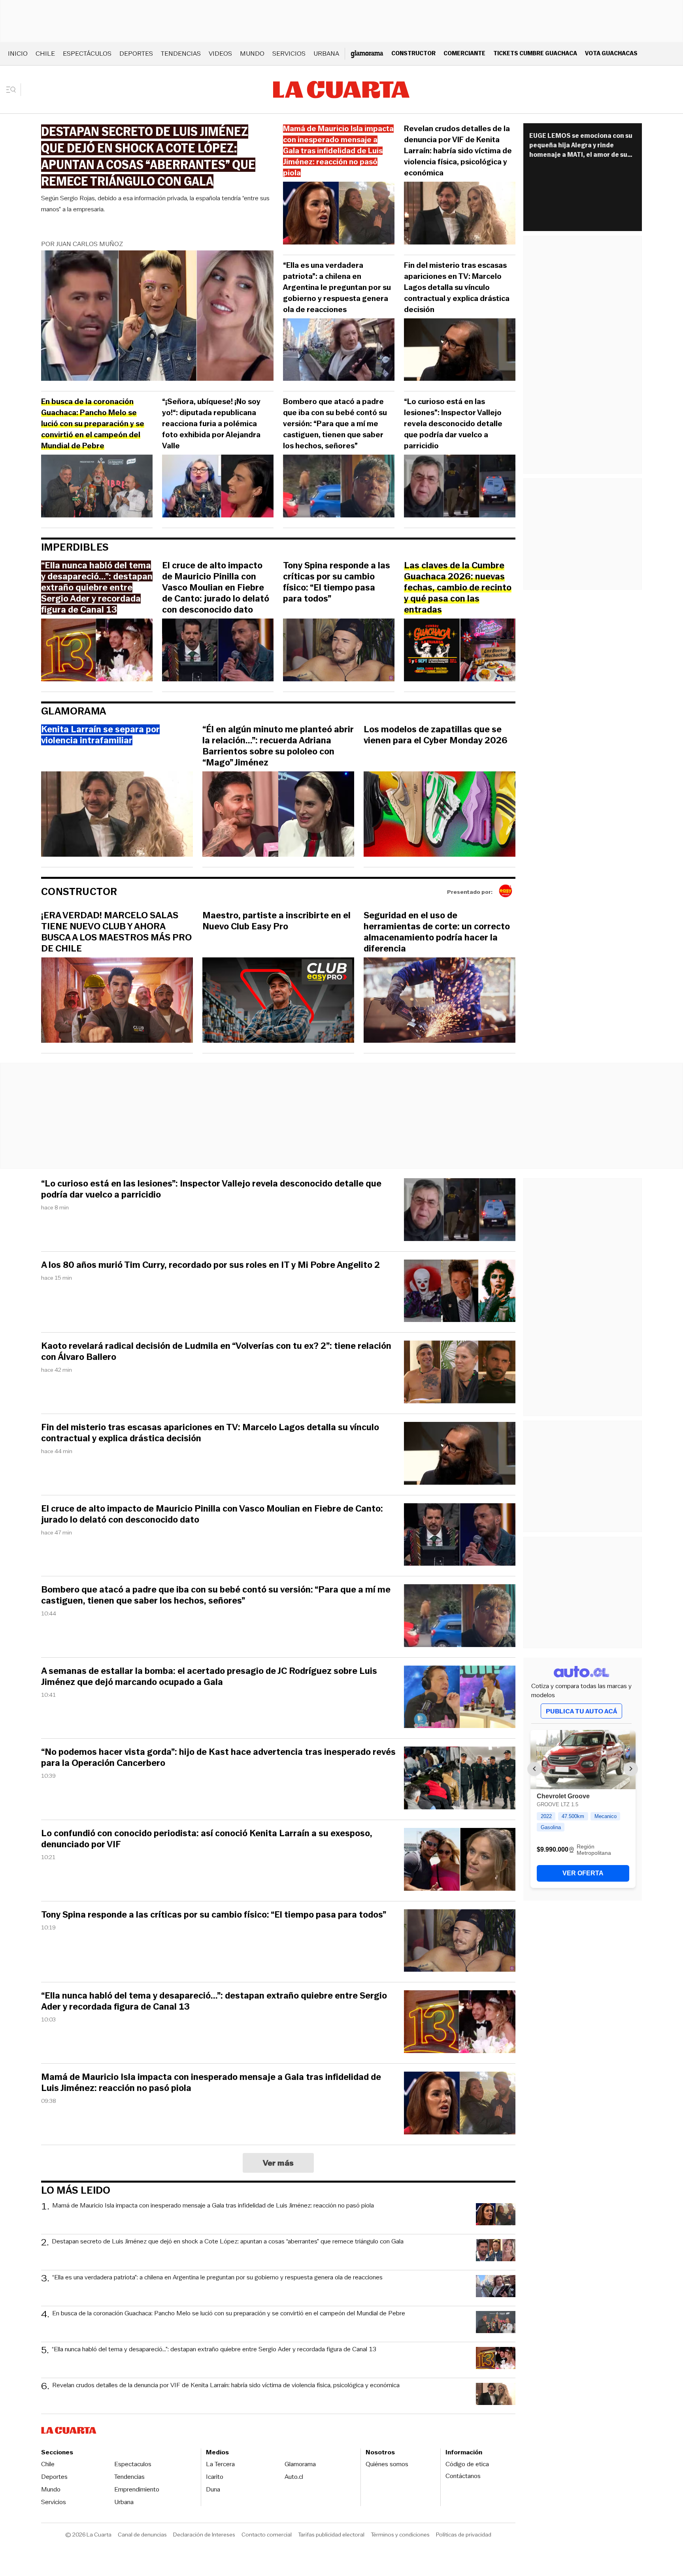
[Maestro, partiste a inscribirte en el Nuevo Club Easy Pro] (278, 1001)
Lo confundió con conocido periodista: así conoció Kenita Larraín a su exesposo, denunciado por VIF (207, 1839)
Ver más (278, 2163)
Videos (220, 54)
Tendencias (181, 54)
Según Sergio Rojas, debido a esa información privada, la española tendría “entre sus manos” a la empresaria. (155, 204)
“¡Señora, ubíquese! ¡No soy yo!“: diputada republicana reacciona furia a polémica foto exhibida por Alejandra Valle (211, 424)
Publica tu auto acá (581, 1711)
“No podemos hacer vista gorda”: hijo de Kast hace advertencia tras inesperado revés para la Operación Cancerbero (218, 1758)
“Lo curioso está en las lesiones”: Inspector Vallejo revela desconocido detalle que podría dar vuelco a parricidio (453, 424)
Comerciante (464, 53)
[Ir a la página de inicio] (341, 90)
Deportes (136, 54)
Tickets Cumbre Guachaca (535, 53)
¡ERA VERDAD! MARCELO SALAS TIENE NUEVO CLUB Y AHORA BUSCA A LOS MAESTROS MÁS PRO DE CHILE (116, 932)
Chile (45, 54)
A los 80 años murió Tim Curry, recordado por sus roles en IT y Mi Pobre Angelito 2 (210, 1265)
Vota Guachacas (611, 53)
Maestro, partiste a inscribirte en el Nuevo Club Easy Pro (276, 921)
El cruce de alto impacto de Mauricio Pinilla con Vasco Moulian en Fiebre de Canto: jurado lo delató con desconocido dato (216, 588)
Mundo (252, 54)
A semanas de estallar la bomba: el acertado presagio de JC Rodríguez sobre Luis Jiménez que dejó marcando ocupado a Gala (209, 1677)
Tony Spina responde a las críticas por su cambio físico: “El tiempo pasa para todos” (337, 582)
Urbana (326, 54)
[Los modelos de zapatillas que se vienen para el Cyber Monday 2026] (440, 815)
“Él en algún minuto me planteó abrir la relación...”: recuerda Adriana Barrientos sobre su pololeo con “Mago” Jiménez (278, 746)
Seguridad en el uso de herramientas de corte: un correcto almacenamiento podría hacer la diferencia (437, 932)
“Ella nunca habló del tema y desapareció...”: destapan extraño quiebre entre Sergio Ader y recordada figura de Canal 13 (214, 2001)
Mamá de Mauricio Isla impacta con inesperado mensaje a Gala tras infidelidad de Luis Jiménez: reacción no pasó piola (211, 2083)
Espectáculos (87, 54)
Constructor (413, 53)
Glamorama (74, 711)
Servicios (289, 54)
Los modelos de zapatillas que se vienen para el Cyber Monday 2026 (436, 735)
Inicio (18, 54)
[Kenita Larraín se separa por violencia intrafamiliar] (117, 815)
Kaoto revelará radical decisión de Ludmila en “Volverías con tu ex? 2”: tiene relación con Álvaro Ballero (216, 1352)
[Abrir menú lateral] (14, 90)
